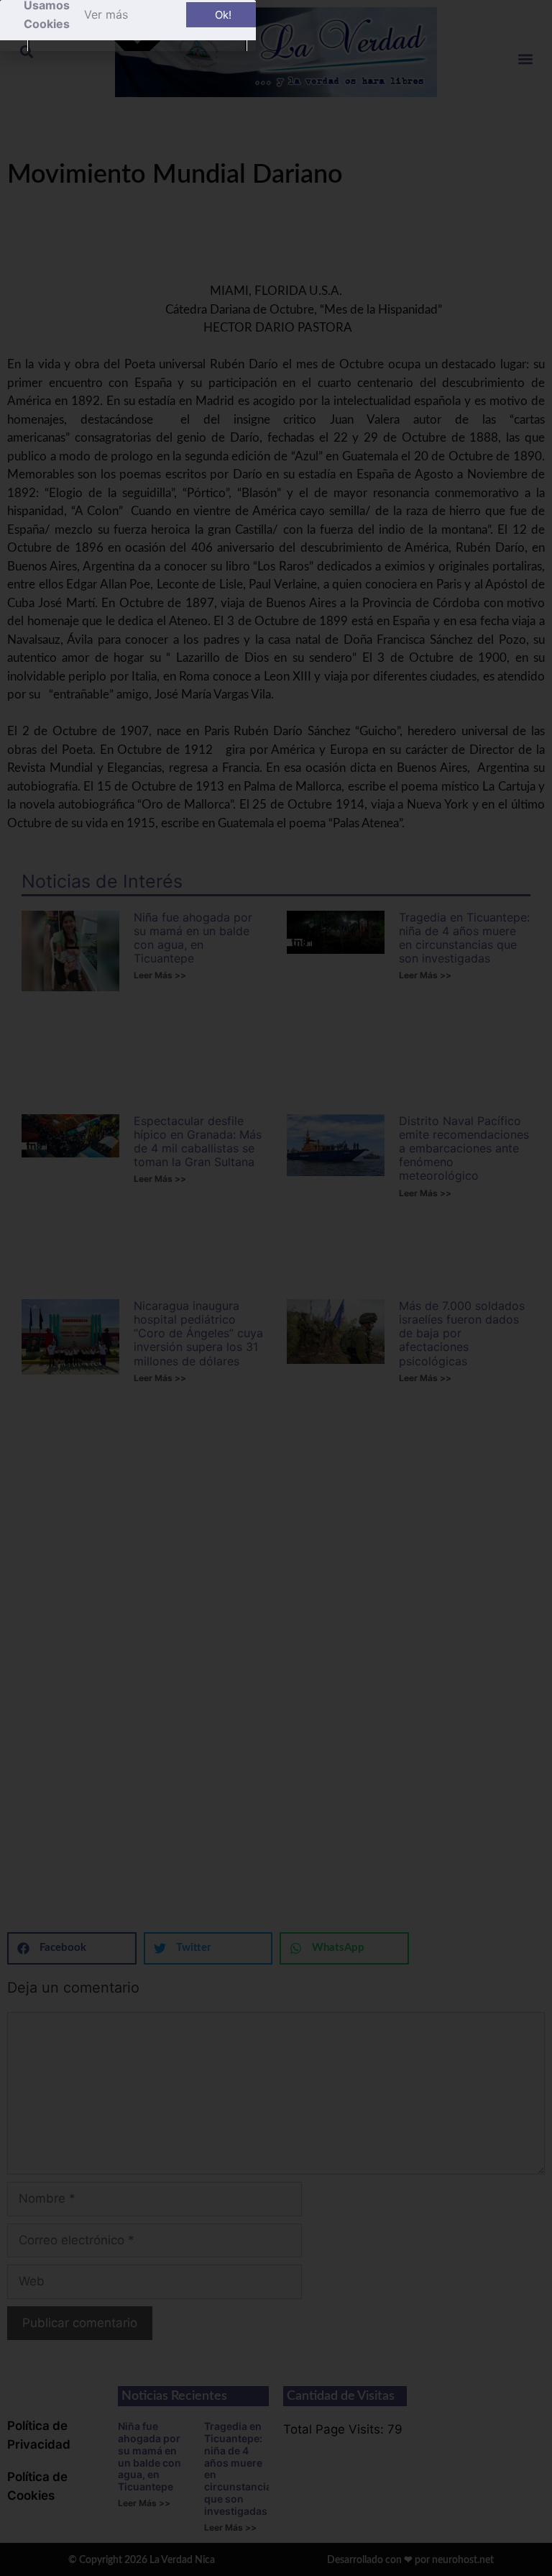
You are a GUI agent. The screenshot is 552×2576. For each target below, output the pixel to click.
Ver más (106, 14)
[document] (276, 1288)
